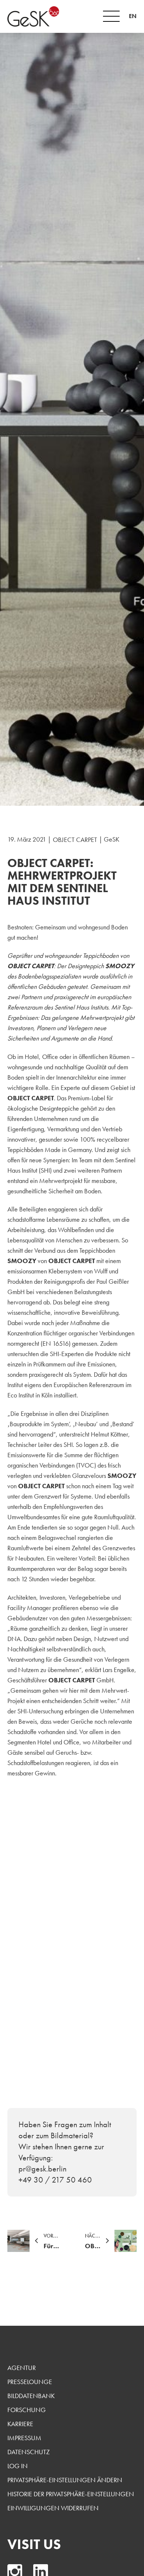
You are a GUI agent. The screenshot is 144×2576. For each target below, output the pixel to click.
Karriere (20, 2424)
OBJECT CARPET (75, 840)
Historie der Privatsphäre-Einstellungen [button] (71, 2494)
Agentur (22, 2368)
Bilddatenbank (31, 2396)
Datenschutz (29, 2452)
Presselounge (30, 2382)
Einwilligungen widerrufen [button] (53, 2508)
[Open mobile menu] (111, 16)
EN (133, 16)
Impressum (24, 2438)
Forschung (27, 2410)
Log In (18, 2466)
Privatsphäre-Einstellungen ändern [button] (65, 2480)
